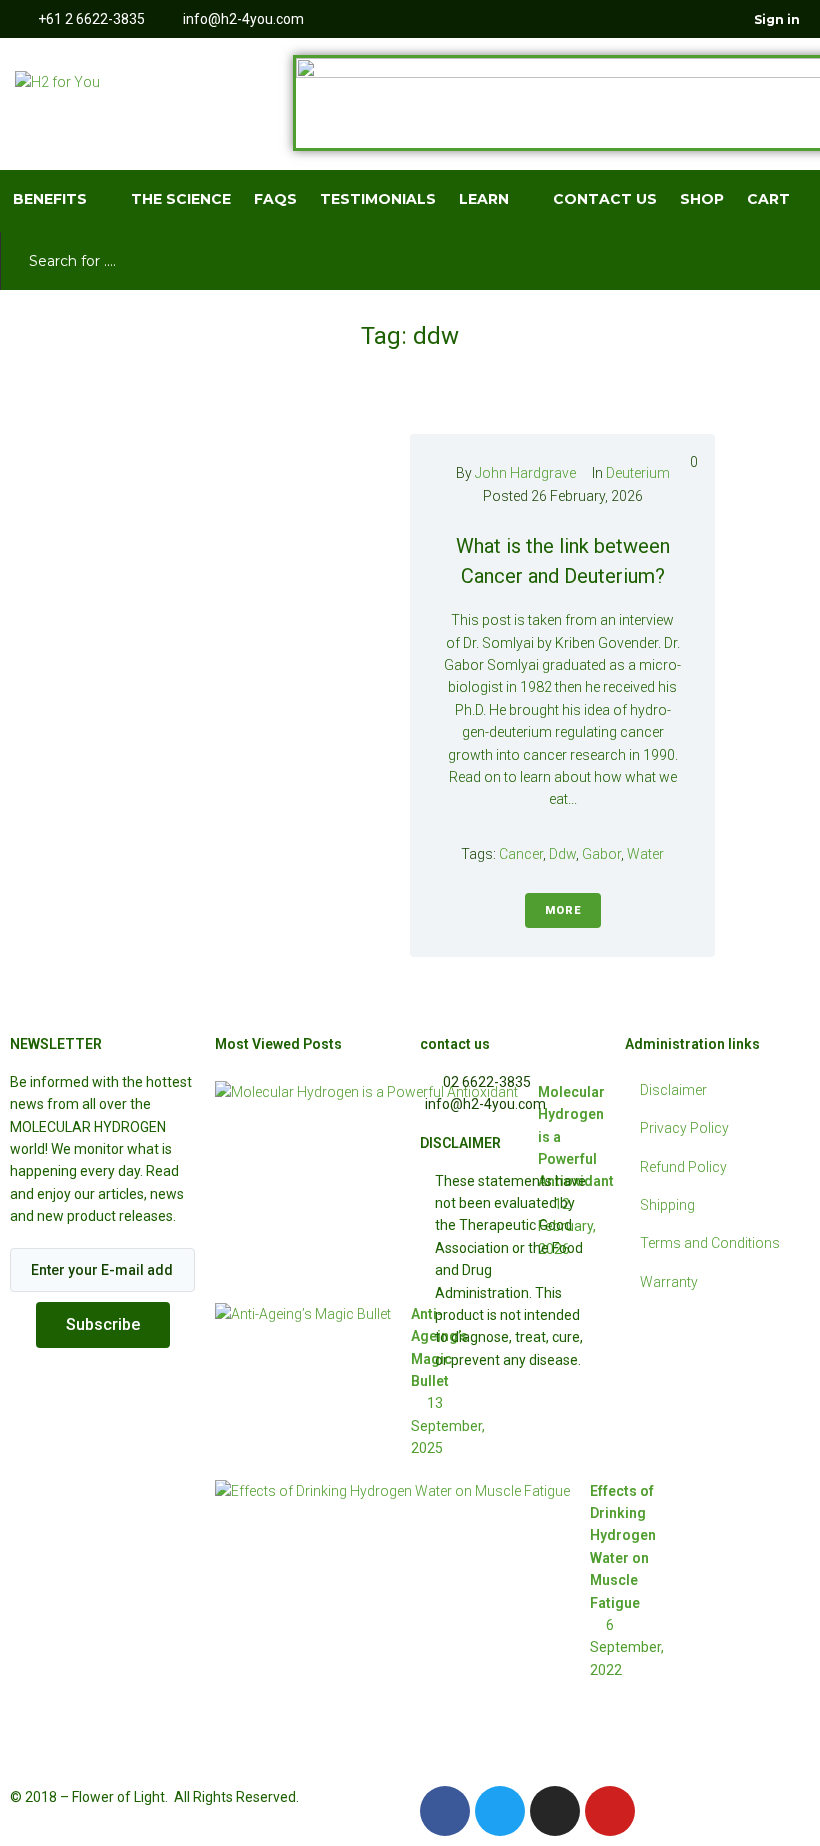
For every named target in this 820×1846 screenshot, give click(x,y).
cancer (521, 854)
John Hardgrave (525, 473)
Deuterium (638, 473)
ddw (562, 854)
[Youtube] (693, 19)
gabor (601, 854)
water (645, 854)
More (563, 910)
